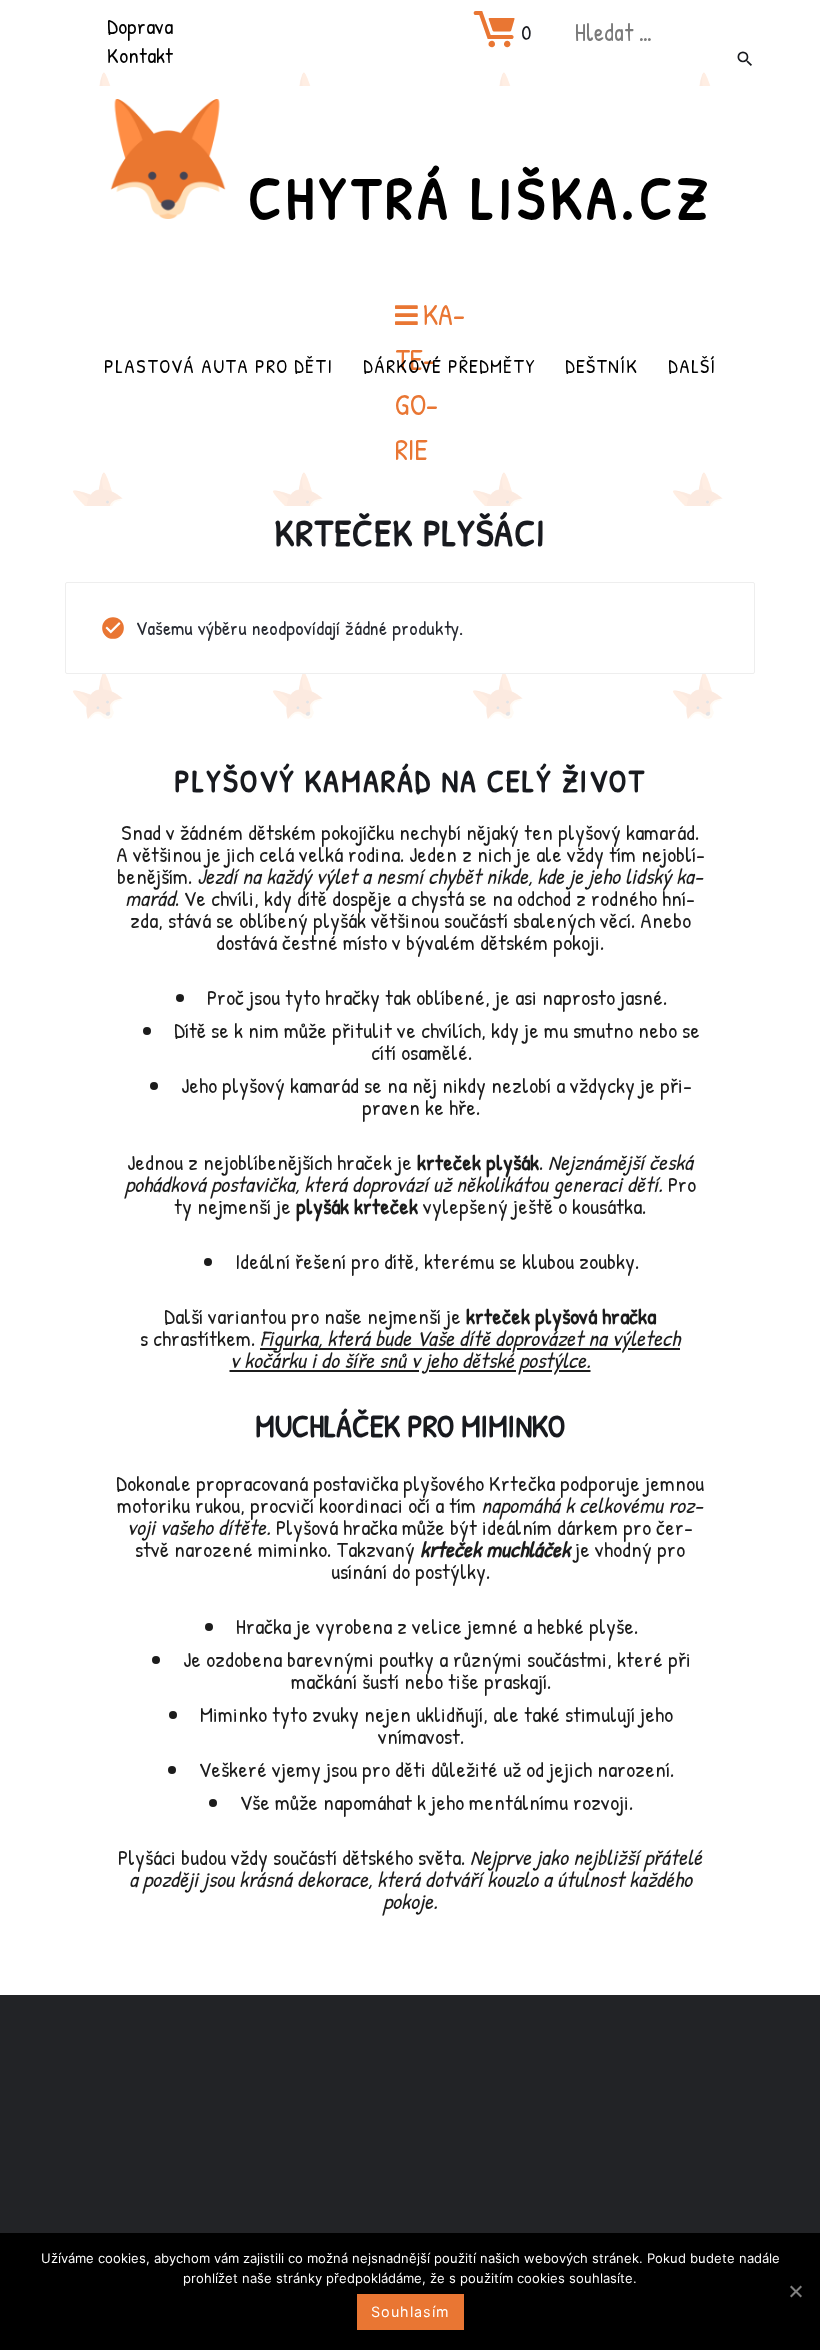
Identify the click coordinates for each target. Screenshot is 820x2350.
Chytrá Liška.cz (480, 197)
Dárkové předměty (449, 365)
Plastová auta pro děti (218, 365)
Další (692, 365)
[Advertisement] (410, 2153)
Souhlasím (410, 2311)
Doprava (140, 26)
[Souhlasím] (795, 2291)
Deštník (601, 365)
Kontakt (140, 55)
